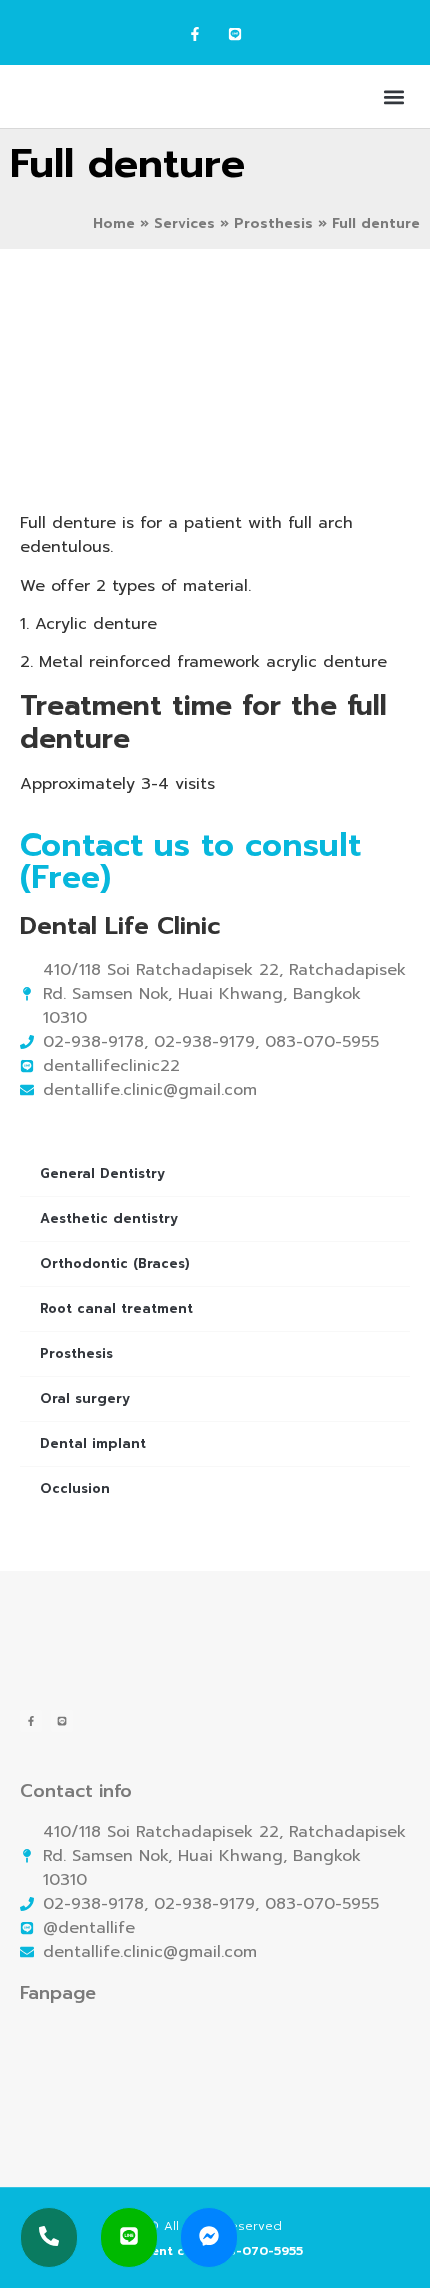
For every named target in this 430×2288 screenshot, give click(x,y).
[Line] (234, 34)
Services (184, 223)
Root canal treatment (116, 1308)
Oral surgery (85, 1398)
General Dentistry (102, 1173)
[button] (393, 96)
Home (114, 223)
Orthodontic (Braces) (115, 1263)
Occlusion (75, 1488)
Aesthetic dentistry (109, 1218)
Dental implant (93, 1443)
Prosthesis (273, 223)
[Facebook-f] (195, 34)
